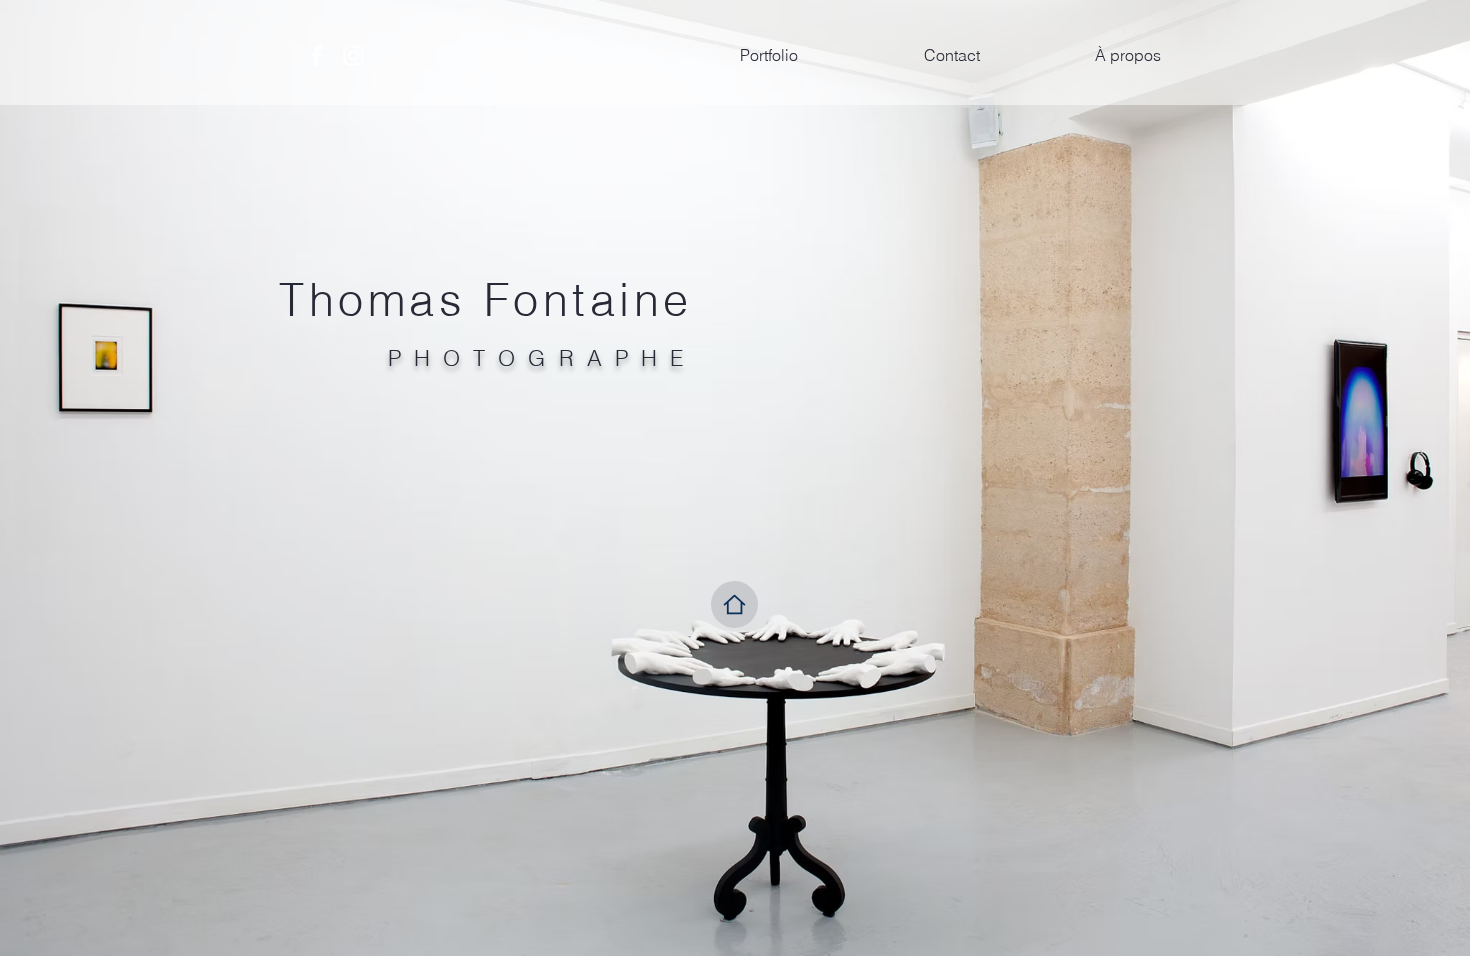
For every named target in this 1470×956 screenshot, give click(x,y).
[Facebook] (316, 55)
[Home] (734, 604)
